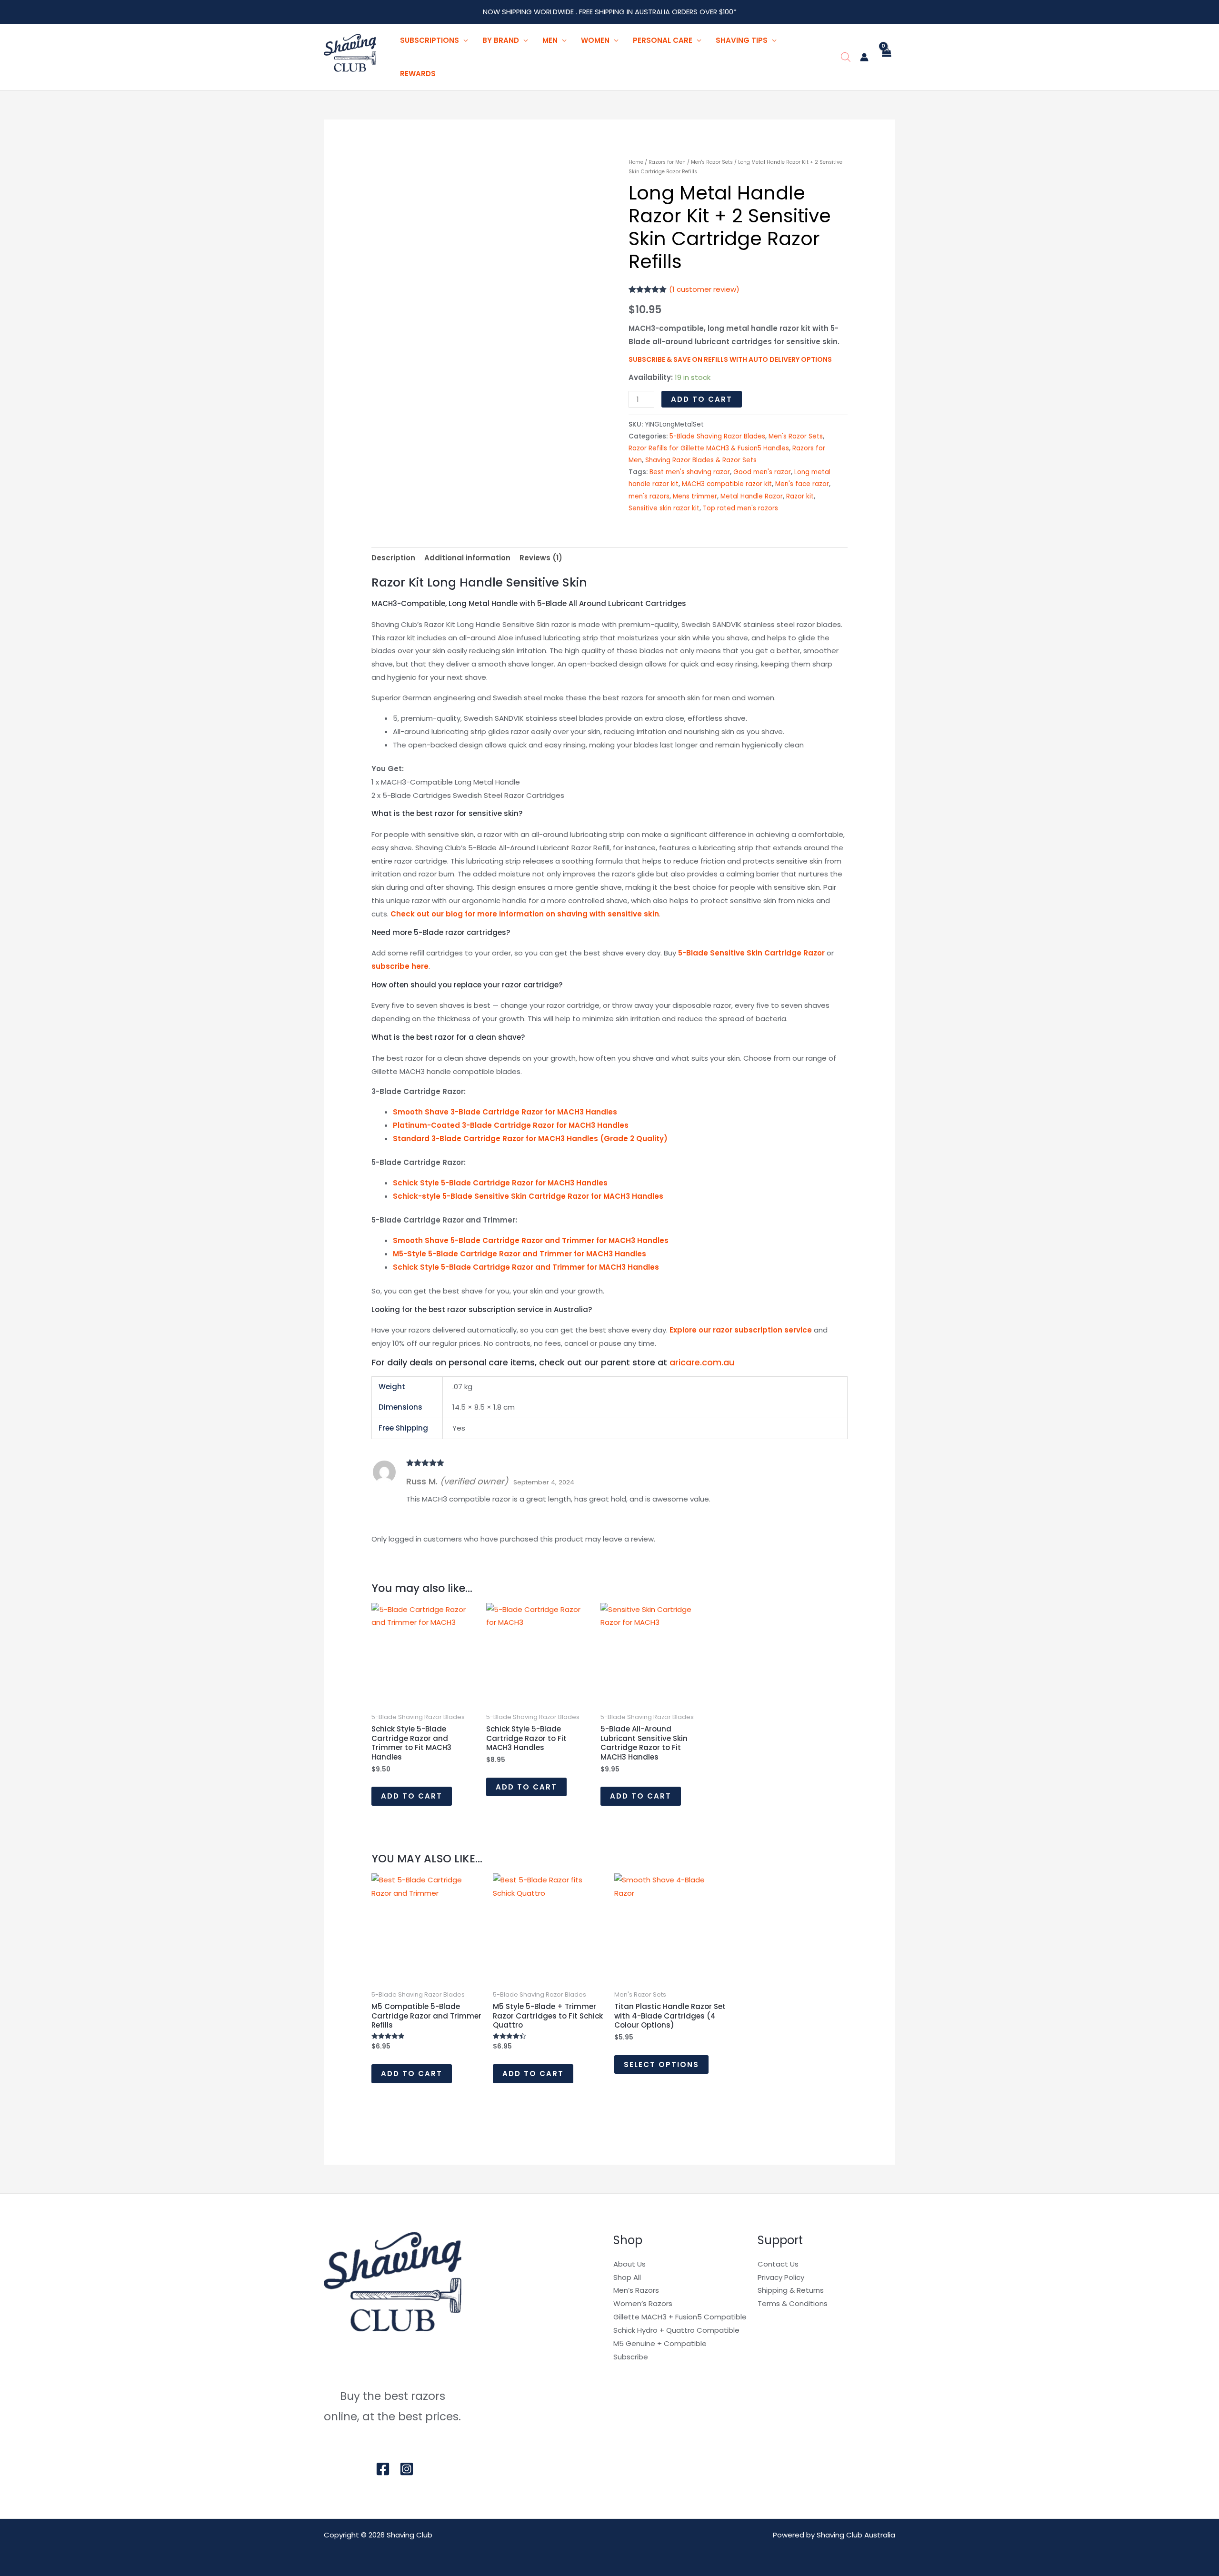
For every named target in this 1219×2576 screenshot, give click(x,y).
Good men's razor (762, 472)
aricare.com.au (702, 1362)
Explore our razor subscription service (742, 1330)
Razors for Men (667, 162)
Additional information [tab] (467, 558)
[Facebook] (383, 2469)
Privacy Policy (781, 2277)
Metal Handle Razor (752, 496)
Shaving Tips (742, 40)
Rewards (418, 74)
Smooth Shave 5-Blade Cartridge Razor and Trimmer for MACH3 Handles (531, 1240)
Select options (661, 2064)
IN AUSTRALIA (649, 12)
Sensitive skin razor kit (664, 508)
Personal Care (663, 40)
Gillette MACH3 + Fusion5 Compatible (680, 2317)
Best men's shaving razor (690, 472)
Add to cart (702, 399)
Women (595, 40)
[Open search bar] (846, 57)
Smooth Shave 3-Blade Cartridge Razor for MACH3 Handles (505, 1112)
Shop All (627, 2277)
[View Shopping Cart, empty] (887, 57)
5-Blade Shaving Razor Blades (717, 436)
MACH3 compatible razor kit (727, 484)
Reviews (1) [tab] (541, 558)
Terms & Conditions (793, 2303)
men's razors (649, 496)
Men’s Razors (636, 2290)
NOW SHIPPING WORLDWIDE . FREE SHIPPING (555, 12)
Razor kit (800, 496)
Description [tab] (393, 558)
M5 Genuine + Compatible (660, 2343)
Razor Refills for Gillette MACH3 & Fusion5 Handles (709, 448)
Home (636, 162)
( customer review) (704, 289)
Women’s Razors (643, 2303)
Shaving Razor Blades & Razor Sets (701, 460)
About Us (629, 2264)
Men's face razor (802, 484)
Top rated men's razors (740, 508)
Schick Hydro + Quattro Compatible (676, 2330)
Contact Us (778, 2264)
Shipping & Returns (791, 2290)
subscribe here (400, 966)
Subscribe (631, 2357)
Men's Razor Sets (712, 162)
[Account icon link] (864, 57)
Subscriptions (430, 40)
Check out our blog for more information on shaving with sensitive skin (525, 914)
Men (550, 40)
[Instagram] (407, 2469)
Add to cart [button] (412, 1796)
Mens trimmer (695, 496)
